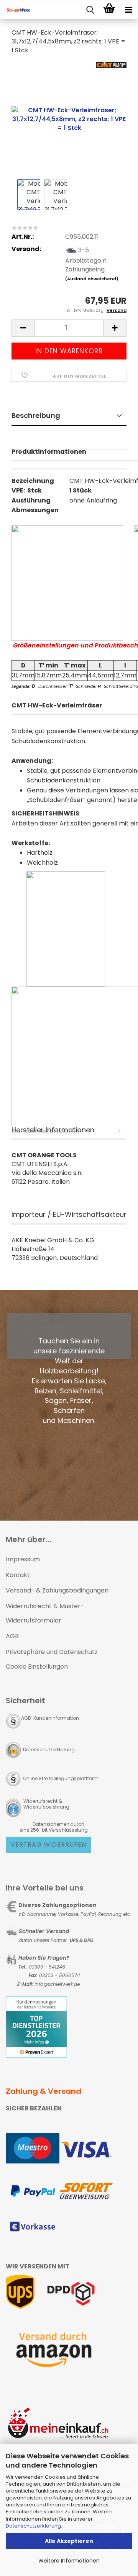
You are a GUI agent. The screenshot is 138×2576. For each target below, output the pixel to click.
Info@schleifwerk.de (57, 1984)
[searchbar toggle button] (90, 10)
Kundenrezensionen (69, 460)
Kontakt (18, 1575)
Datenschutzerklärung (33, 2526)
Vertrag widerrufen (48, 1845)
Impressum (23, 1559)
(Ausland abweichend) (92, 279)
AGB (12, 1636)
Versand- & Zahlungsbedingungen (57, 1590)
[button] (23, 328)
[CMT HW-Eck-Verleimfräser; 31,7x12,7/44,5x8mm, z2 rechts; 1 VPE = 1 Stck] (69, 119)
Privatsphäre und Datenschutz (52, 1652)
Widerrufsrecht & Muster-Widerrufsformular (45, 1613)
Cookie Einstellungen (37, 1667)
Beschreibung (36, 415)
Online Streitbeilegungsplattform (61, 1778)
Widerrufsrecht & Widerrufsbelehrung (46, 1804)
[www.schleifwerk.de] (15, 10)
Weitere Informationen (69, 2561)
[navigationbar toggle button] (128, 10)
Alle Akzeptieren (69, 2541)
